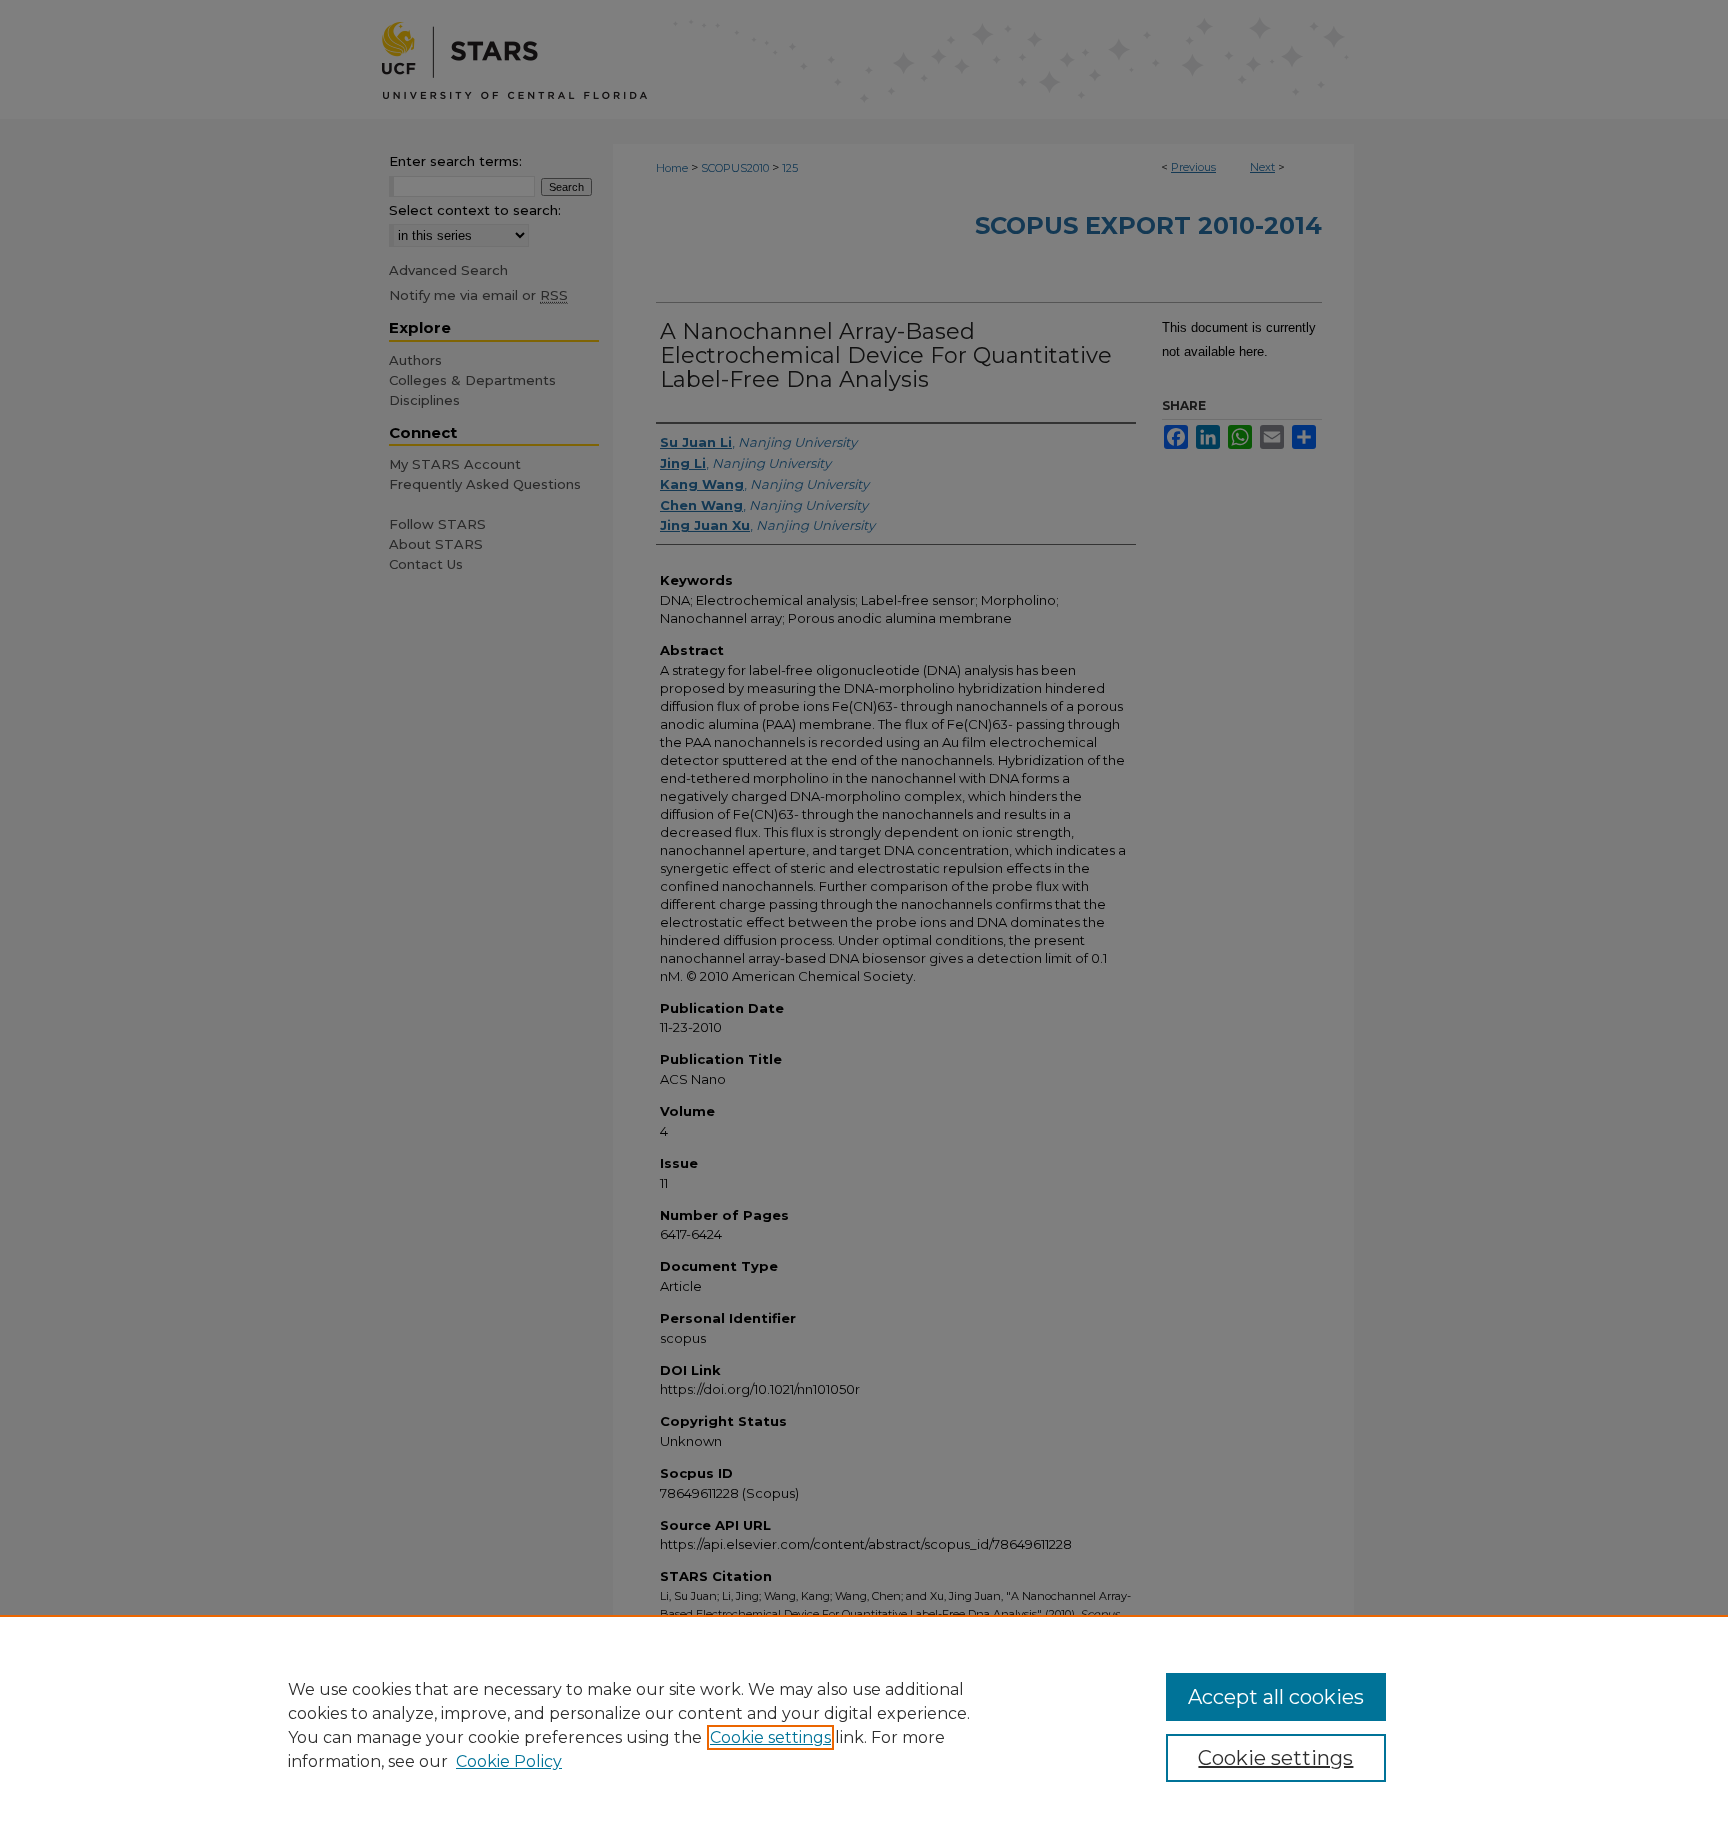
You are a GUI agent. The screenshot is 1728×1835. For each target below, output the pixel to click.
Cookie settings (770, 1737)
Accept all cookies (1276, 1697)
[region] (864, 1725)
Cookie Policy (509, 1761)
